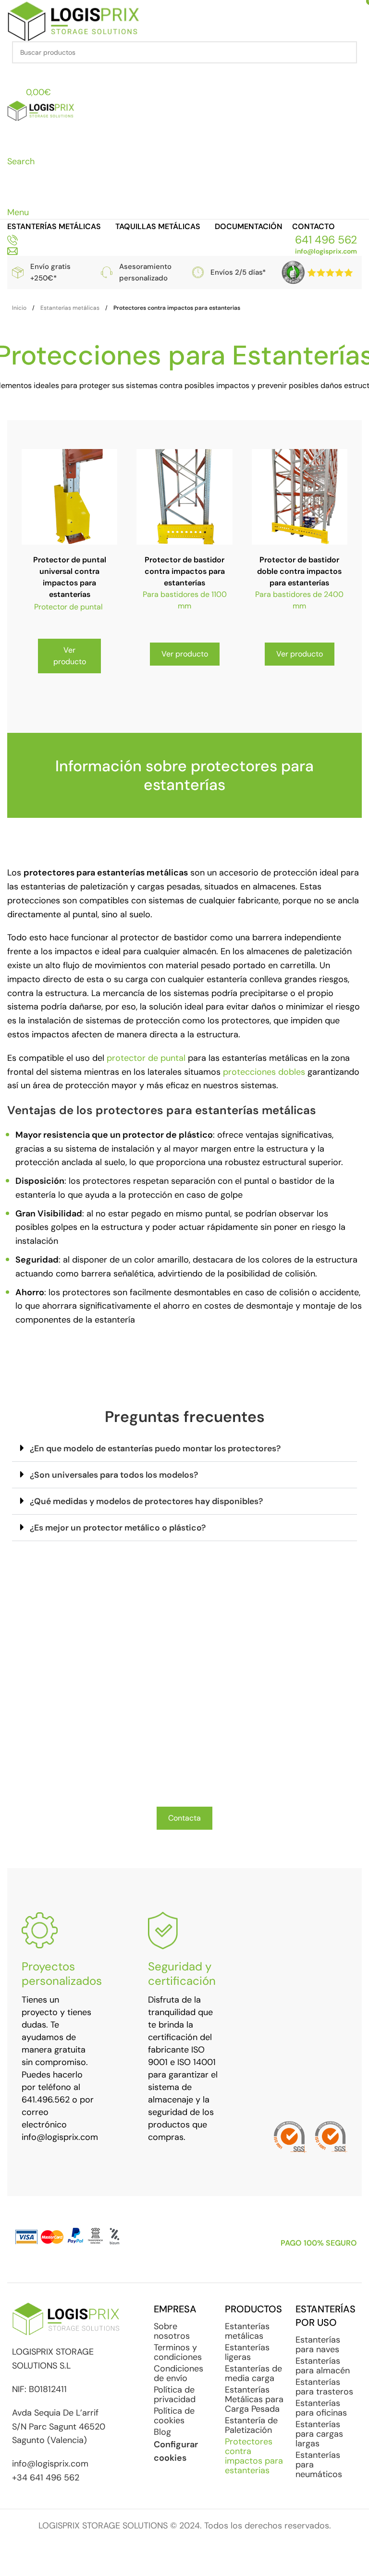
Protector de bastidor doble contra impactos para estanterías (299, 571)
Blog (162, 2432)
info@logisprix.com (326, 251)
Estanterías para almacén (323, 2366)
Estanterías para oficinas (321, 2408)
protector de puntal (146, 1058)
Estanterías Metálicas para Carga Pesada (254, 2399)
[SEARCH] (346, 52)
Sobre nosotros (172, 2331)
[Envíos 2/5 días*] (198, 272)
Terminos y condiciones (178, 2352)
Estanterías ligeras (247, 2352)
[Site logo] (74, 20)
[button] (184, 1449)
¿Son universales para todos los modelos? (114, 1475)
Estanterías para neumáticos (319, 2465)
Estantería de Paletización (251, 2425)
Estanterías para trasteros (324, 2387)
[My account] (12, 73)
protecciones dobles (264, 1072)
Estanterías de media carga (253, 2373)
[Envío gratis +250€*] (18, 273)
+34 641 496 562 (46, 2478)
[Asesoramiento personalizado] (107, 272)
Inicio (19, 308)
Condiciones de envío (178, 2373)
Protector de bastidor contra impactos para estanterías (185, 571)
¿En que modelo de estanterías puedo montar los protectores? (155, 1448)
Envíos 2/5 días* (238, 272)
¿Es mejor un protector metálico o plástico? (118, 1528)
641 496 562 (326, 240)
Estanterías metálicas (70, 308)
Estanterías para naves (318, 2345)
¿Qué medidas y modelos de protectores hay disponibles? (146, 1501)
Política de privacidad (175, 2394)
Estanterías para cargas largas (319, 2434)
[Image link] (318, 272)
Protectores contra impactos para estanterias (254, 2456)
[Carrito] (12, 197)
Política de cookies (174, 2416)
